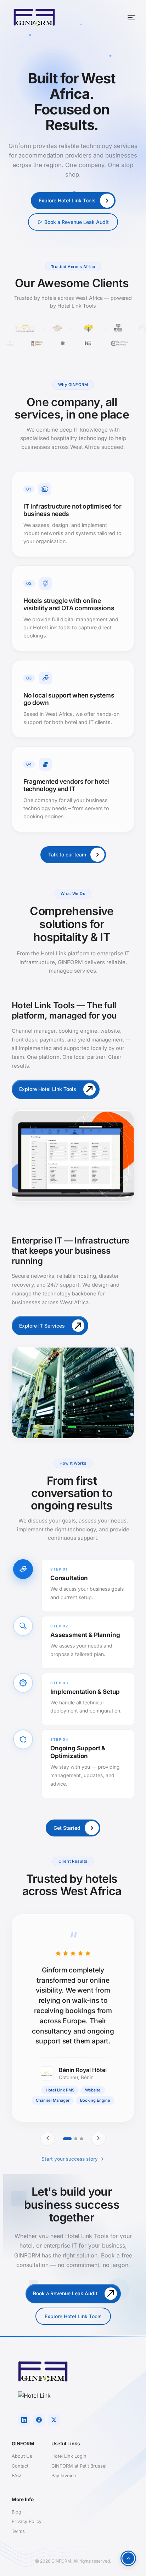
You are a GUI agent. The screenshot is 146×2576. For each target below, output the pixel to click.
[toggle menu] (131, 17)
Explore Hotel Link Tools (73, 2316)
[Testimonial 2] (76, 2139)
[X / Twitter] (54, 2420)
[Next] (99, 2139)
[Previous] (47, 2139)
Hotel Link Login (69, 2456)
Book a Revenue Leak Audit (77, 222)
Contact (20, 2466)
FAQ (16, 2476)
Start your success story (70, 2159)
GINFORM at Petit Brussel (79, 2466)
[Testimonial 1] (67, 2139)
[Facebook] (39, 2420)
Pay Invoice (64, 2476)
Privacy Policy (27, 2521)
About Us (22, 2456)
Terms (18, 2531)
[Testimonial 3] (82, 2139)
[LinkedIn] (24, 2420)
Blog (16, 2512)
